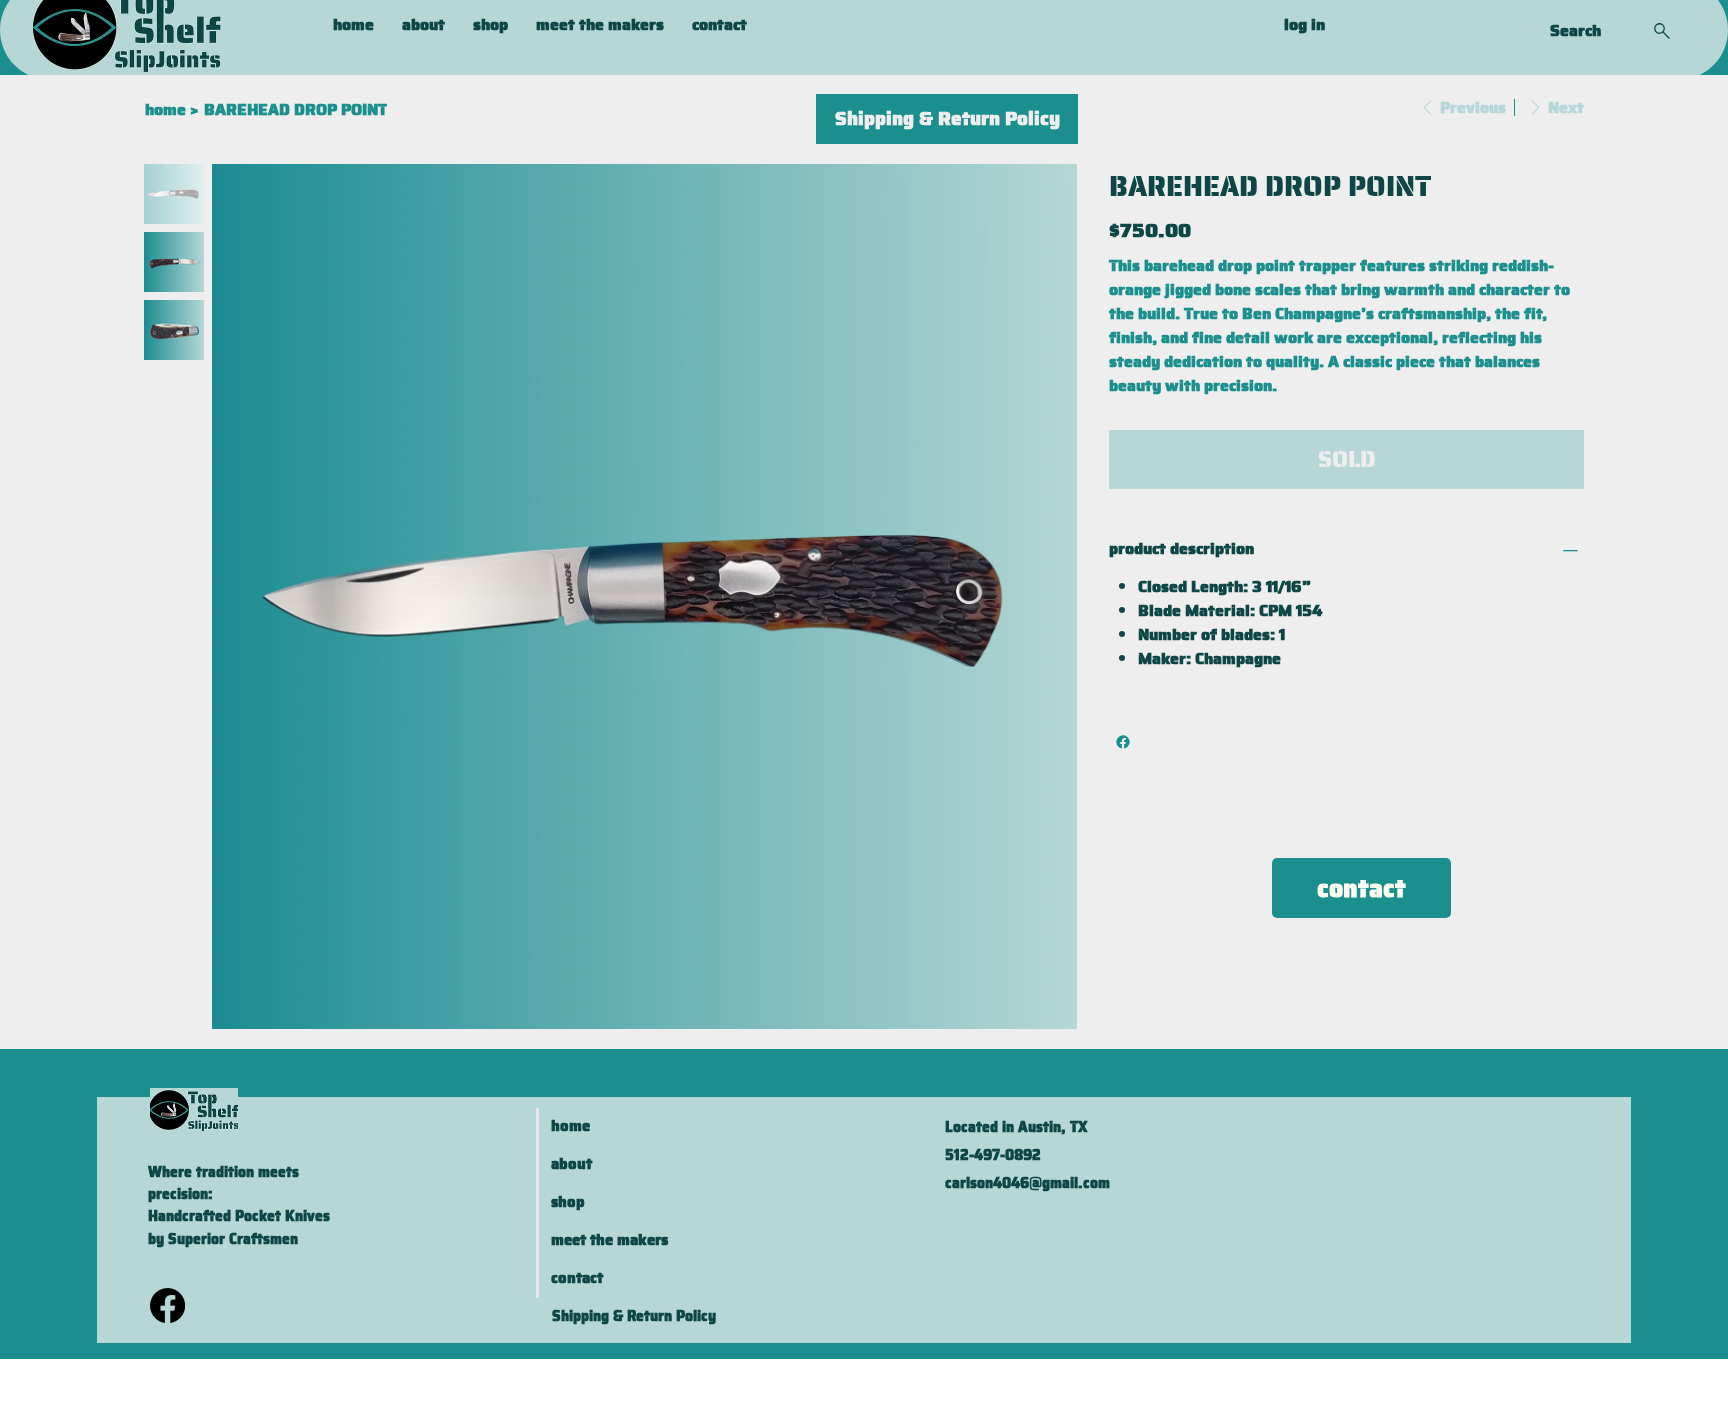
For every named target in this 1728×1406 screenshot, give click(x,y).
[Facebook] (1123, 742)
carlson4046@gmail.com (1027, 1183)
